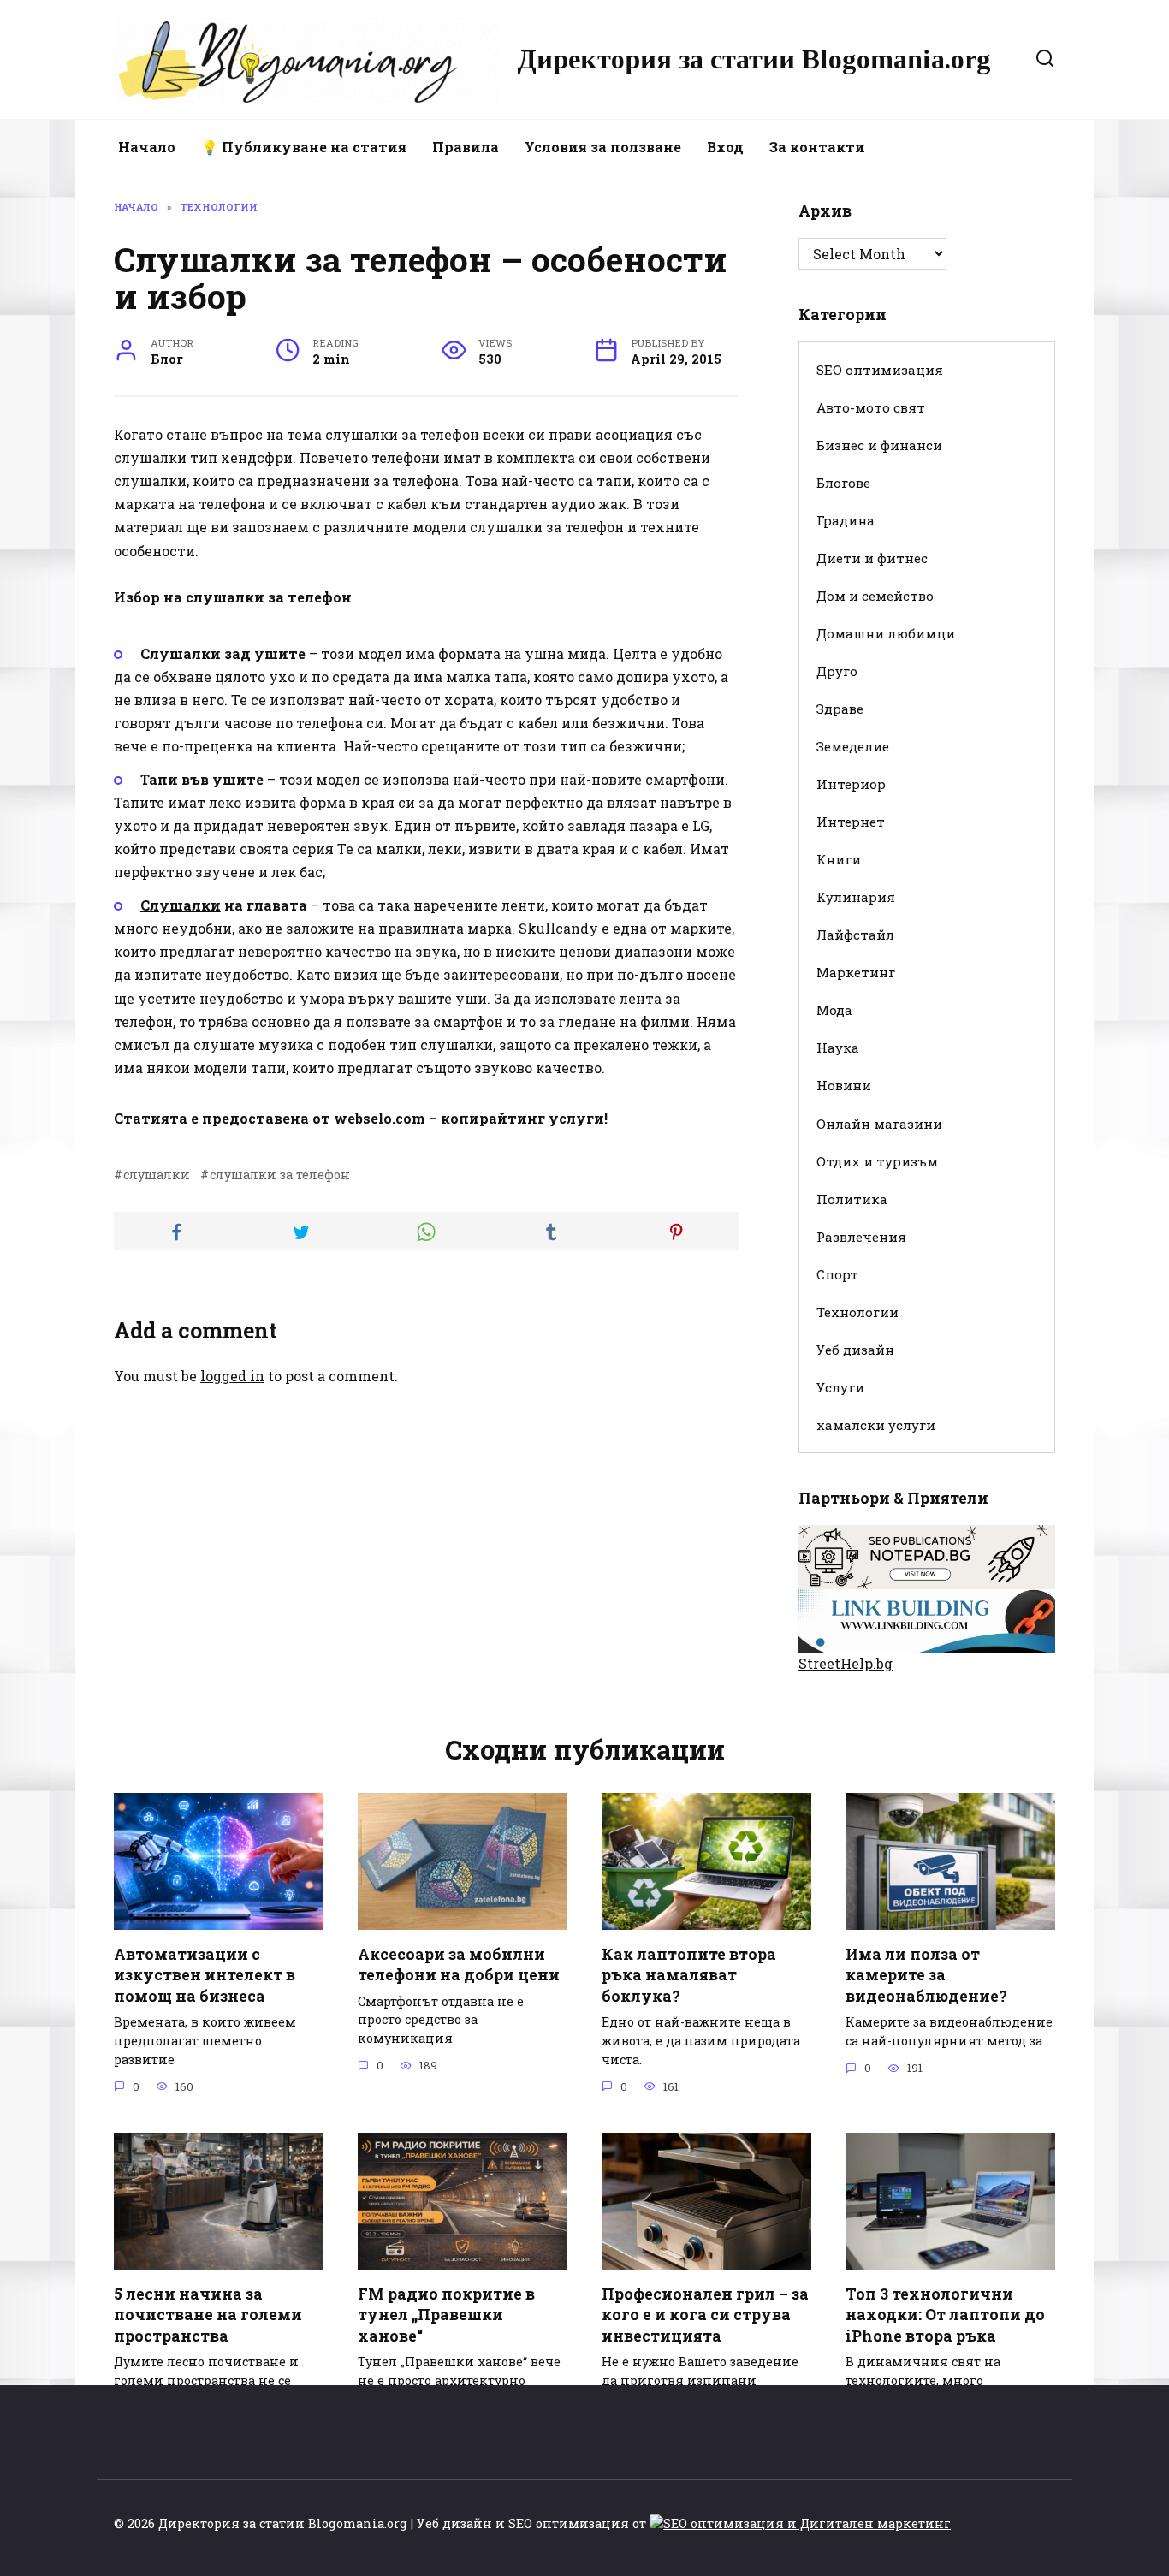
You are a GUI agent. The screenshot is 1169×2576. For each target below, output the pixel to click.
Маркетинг (856, 972)
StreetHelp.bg (846, 1663)
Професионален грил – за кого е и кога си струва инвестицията (705, 2315)
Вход (725, 147)
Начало (147, 147)
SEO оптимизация (880, 370)
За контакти (817, 147)
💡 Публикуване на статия (304, 147)
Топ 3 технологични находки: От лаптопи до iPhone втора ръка (945, 2315)
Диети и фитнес (872, 558)
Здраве (840, 709)
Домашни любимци (886, 633)
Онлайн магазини (879, 1124)
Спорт (837, 1274)
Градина (846, 520)
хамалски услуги (876, 1425)
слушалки (157, 1175)
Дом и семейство (875, 596)
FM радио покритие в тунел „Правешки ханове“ (446, 2315)
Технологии (857, 1312)
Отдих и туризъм (877, 1161)
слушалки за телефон (280, 1175)
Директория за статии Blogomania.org (754, 59)
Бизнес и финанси (879, 445)
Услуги (840, 1387)
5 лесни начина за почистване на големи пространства (208, 2315)
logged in (232, 1376)
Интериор (851, 784)
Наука (838, 1048)
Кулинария (856, 897)
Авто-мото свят (871, 407)
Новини (844, 1085)
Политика (852, 1199)
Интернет (851, 822)
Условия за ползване (603, 147)
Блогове (843, 483)
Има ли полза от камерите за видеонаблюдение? (926, 1974)
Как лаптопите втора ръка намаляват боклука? (689, 1974)
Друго (837, 671)
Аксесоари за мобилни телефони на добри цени (459, 1964)
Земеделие (853, 746)
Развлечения (861, 1237)
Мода (834, 1010)
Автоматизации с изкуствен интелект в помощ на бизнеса (205, 1974)
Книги (839, 859)
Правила (466, 147)
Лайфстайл (855, 935)
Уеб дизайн (855, 1350)
